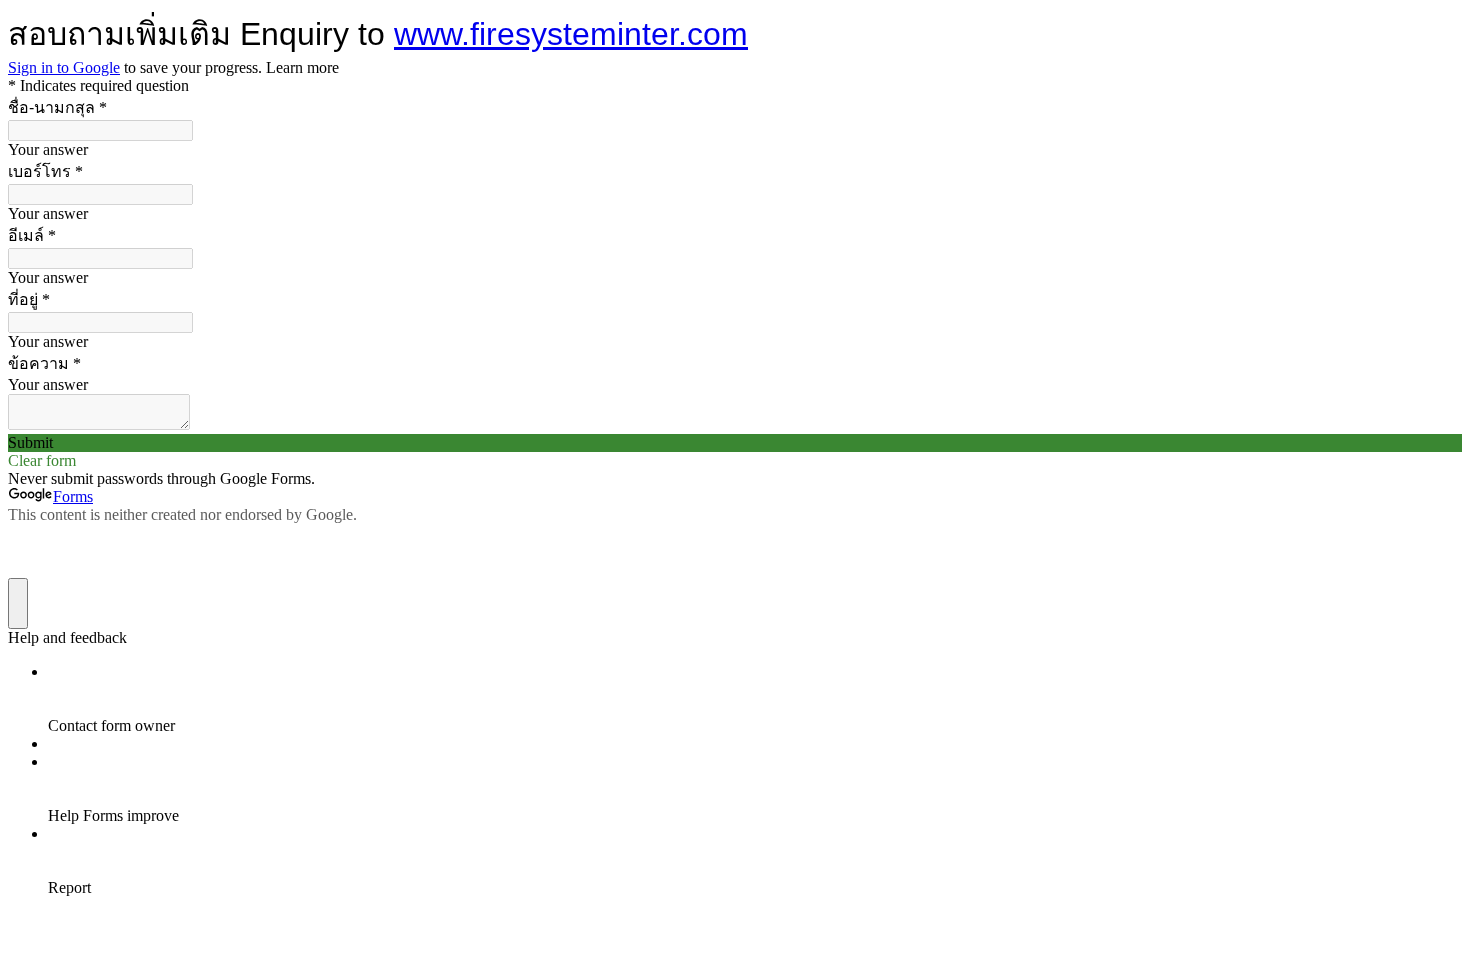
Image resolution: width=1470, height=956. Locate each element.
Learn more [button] (302, 67)
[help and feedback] (18, 603)
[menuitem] (755, 699)
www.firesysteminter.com (571, 34)
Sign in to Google (64, 67)
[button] (735, 443)
